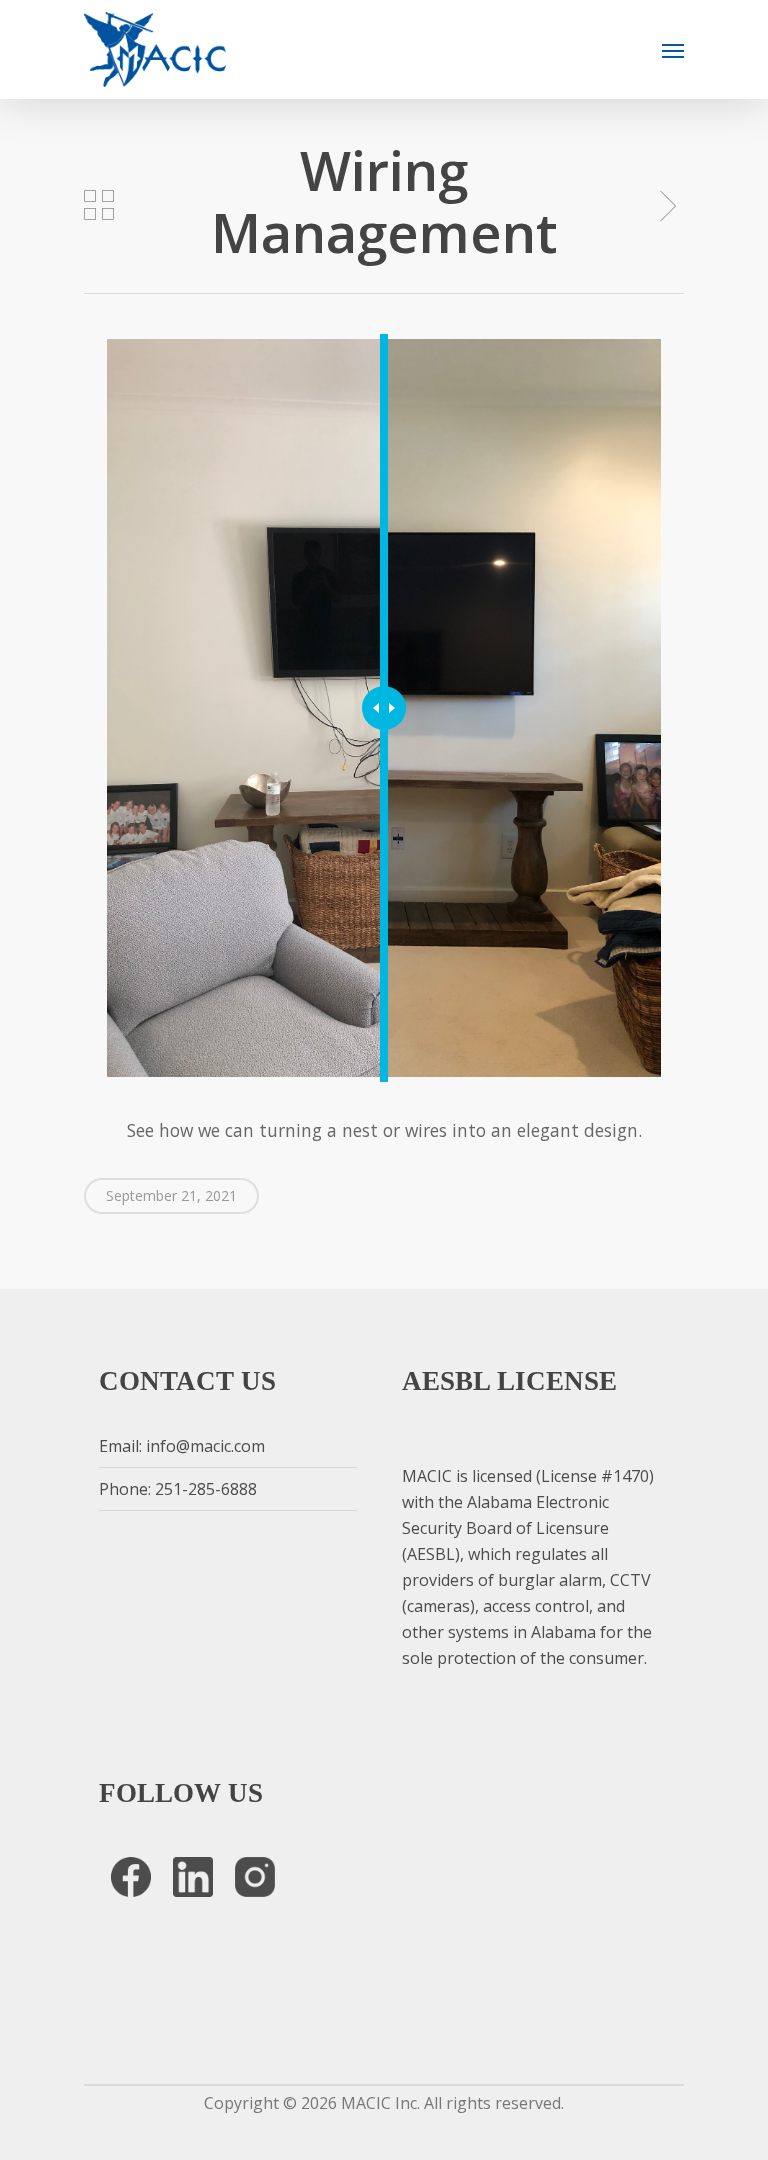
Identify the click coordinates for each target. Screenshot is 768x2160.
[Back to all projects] (99, 205)
